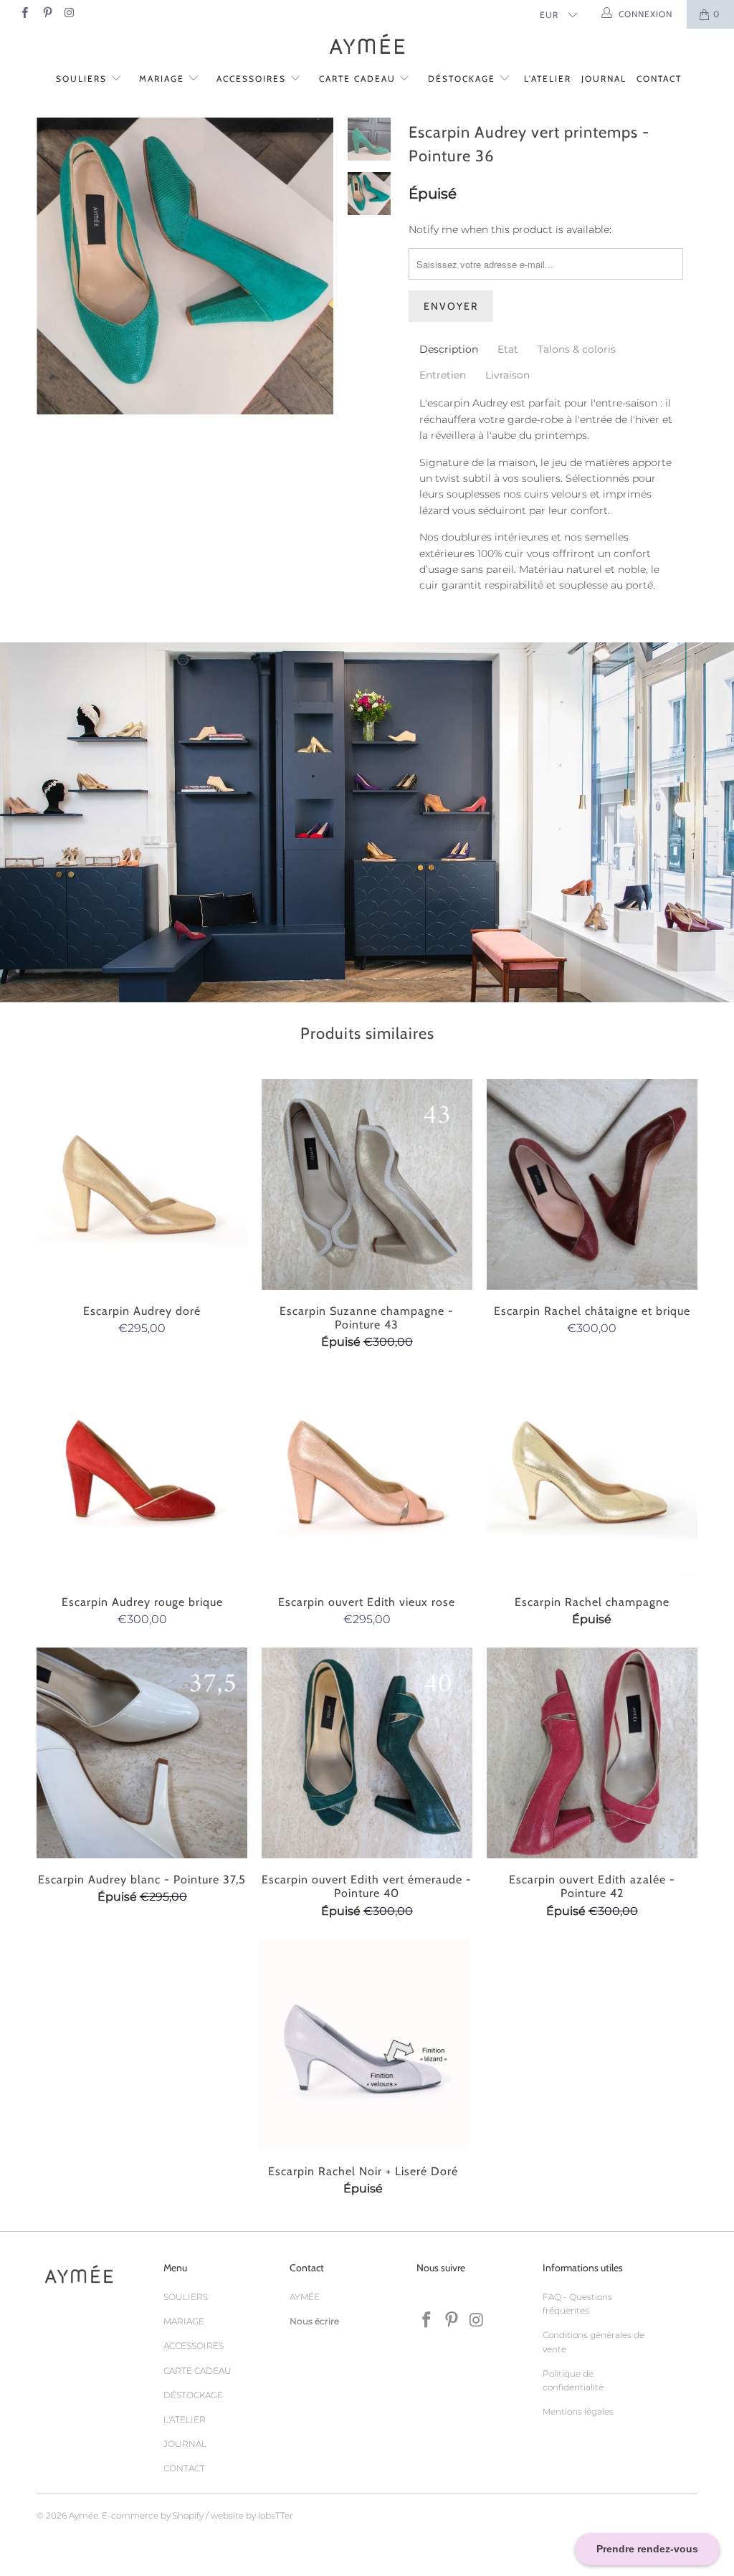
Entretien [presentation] (443, 375)
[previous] (52, 277)
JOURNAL (604, 79)
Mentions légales (578, 2411)
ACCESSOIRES (253, 79)
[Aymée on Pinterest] (46, 14)
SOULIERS (83, 79)
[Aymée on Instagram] (69, 14)
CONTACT (659, 79)
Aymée (84, 2515)
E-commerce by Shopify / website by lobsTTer (197, 2515)
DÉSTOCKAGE (463, 79)
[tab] (449, 349)
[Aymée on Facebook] (24, 14)
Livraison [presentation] (507, 375)
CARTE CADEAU (359, 79)
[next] (318, 277)
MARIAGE (163, 79)
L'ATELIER (548, 79)
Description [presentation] (449, 349)
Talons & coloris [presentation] (577, 349)
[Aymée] (367, 46)
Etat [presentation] (508, 349)
